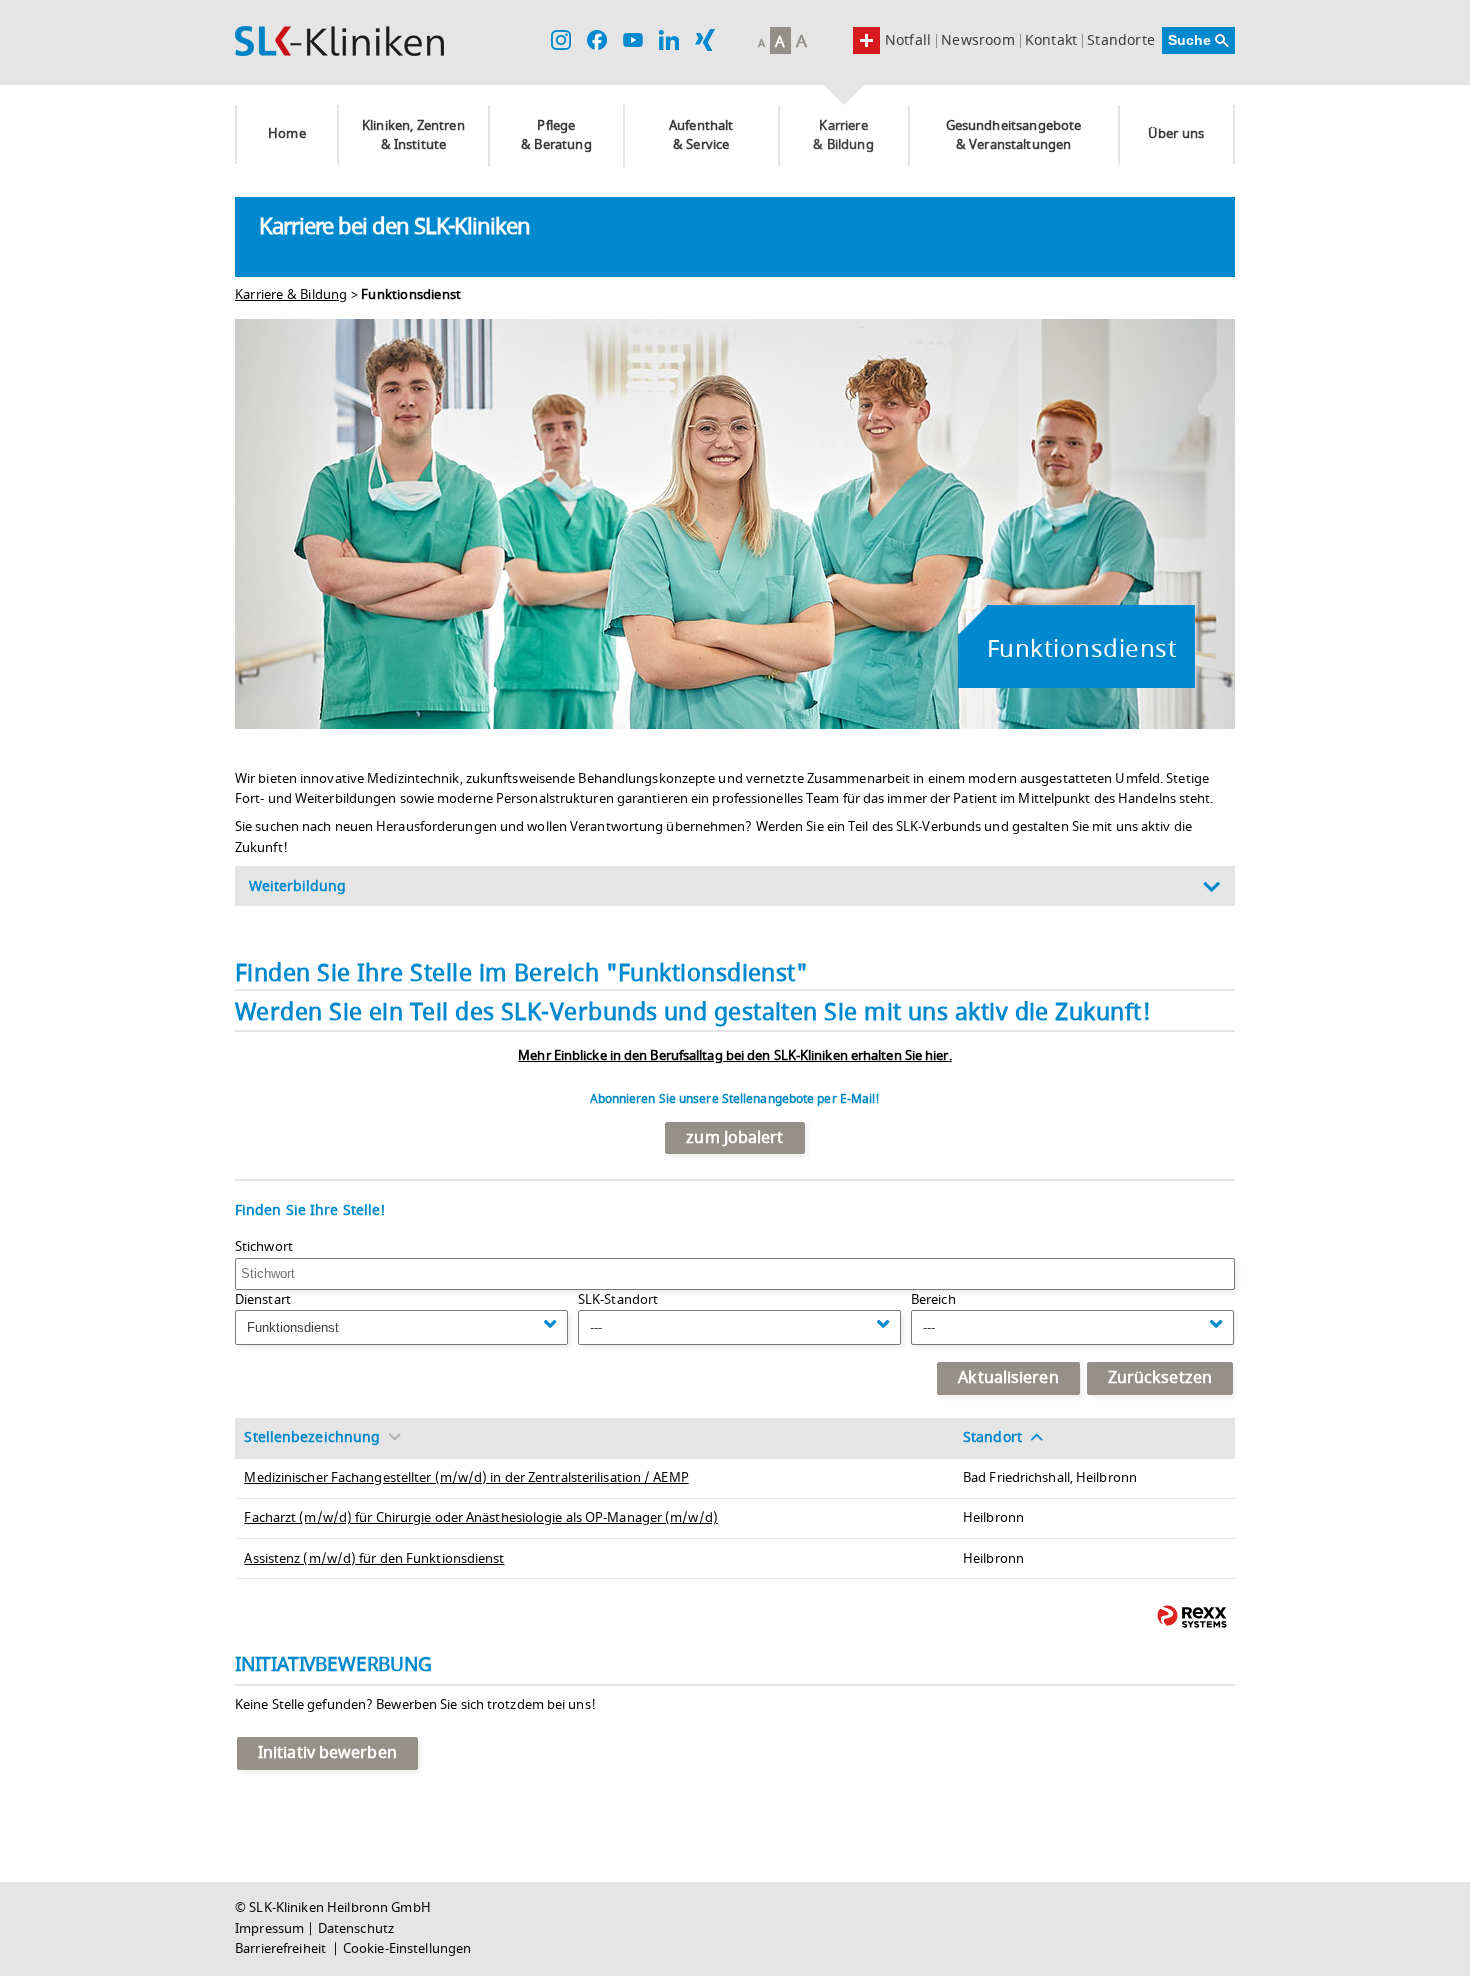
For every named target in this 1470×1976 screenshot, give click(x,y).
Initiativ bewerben (327, 1753)
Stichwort (264, 1247)
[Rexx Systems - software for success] (1192, 1616)
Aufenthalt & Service (701, 135)
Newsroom (978, 41)
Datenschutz (356, 1929)
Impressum (269, 1929)
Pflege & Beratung (556, 135)
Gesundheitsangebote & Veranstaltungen (1014, 135)
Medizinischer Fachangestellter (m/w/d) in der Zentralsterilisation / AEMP (466, 1478)
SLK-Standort (618, 1300)
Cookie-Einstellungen (407, 1949)
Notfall (908, 40)
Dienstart (263, 1300)
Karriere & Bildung (843, 135)
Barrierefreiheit (282, 1949)
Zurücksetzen (1160, 1378)
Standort (992, 1438)
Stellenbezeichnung (312, 1438)
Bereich (933, 1300)
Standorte (1121, 41)
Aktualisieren (1008, 1378)
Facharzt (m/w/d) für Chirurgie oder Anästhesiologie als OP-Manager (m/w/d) (480, 1518)
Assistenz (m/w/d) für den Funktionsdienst (374, 1559)
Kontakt (1051, 41)
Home (287, 134)
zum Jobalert (734, 1138)
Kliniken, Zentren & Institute (413, 135)
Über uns (1176, 134)
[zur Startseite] (339, 41)
